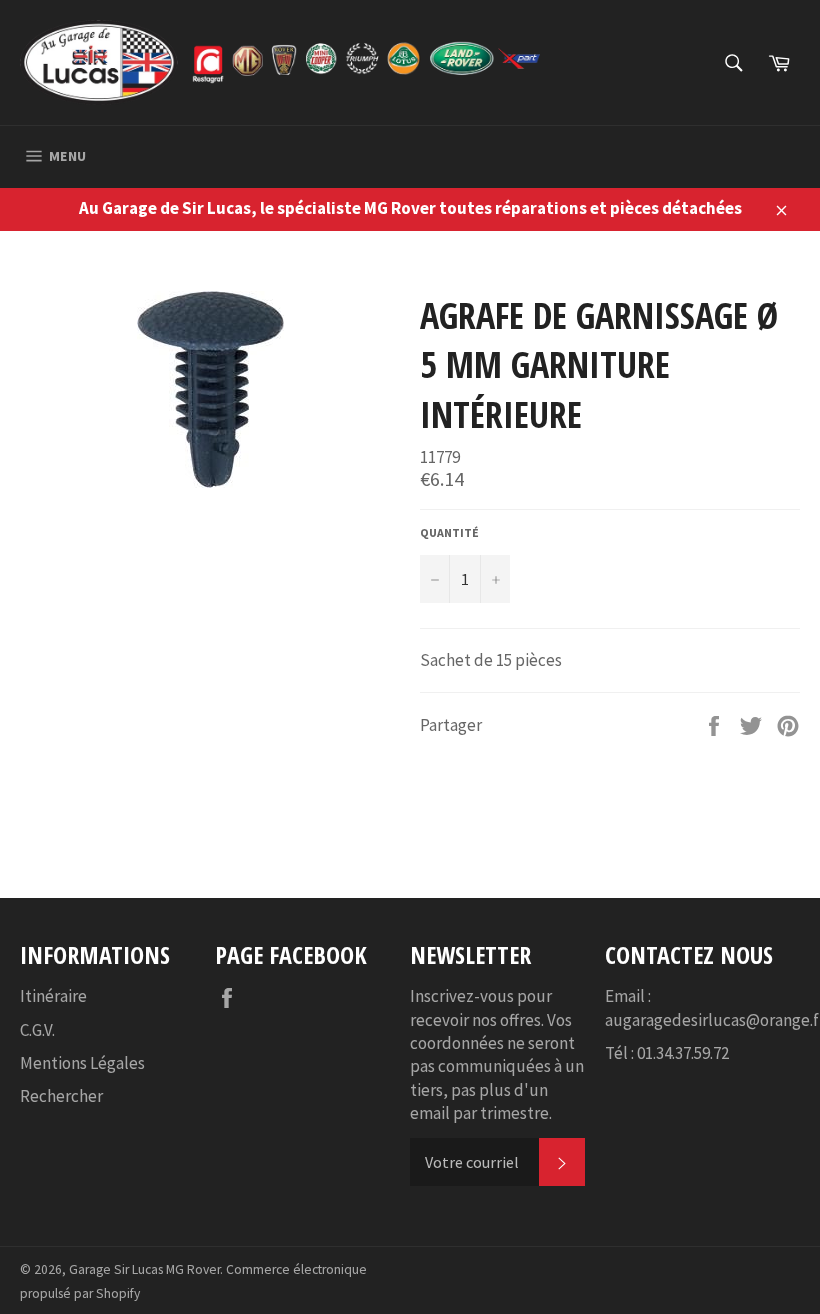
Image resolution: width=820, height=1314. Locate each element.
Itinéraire (53, 996)
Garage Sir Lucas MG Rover (144, 1269)
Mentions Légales (82, 1063)
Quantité (449, 532)
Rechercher (61, 1096)
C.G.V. (37, 1030)
